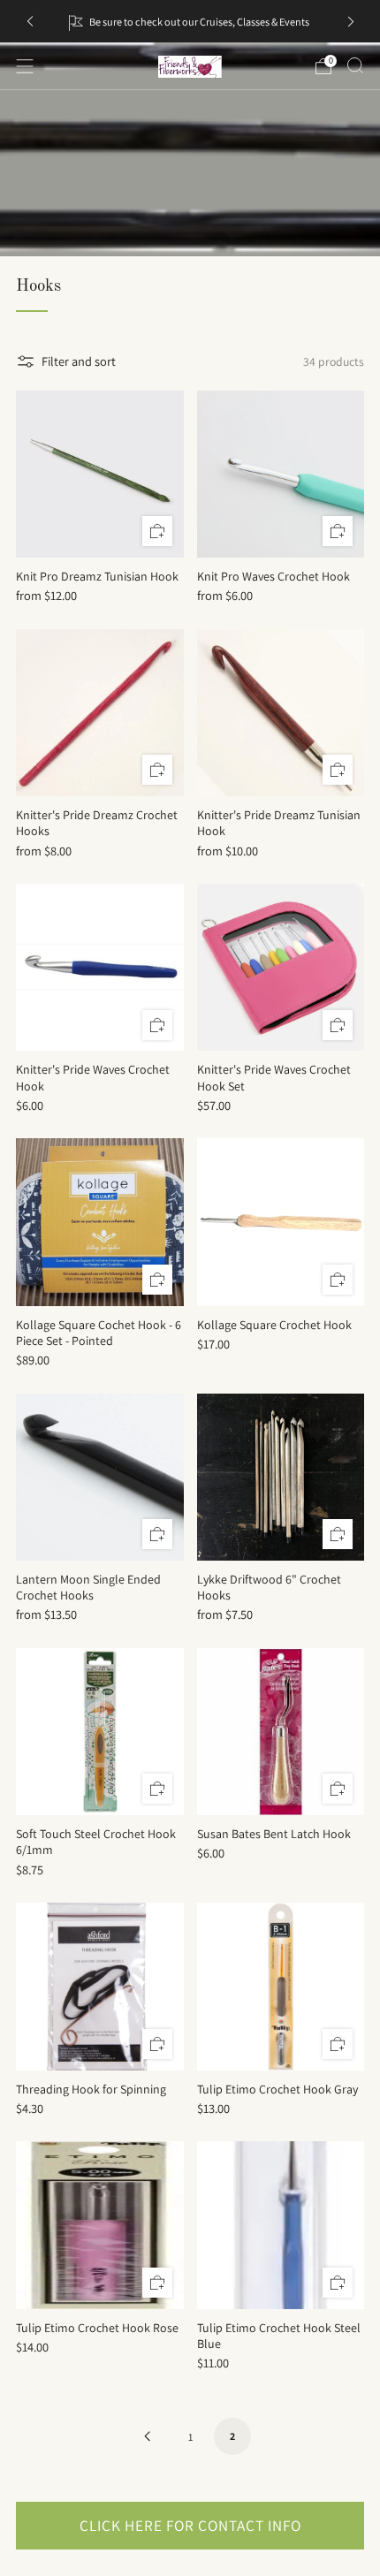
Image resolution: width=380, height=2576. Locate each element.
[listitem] (190, 21)
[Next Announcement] (351, 22)
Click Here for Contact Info (190, 2525)
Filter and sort (79, 361)
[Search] (355, 65)
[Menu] (25, 66)
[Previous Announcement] (30, 22)
